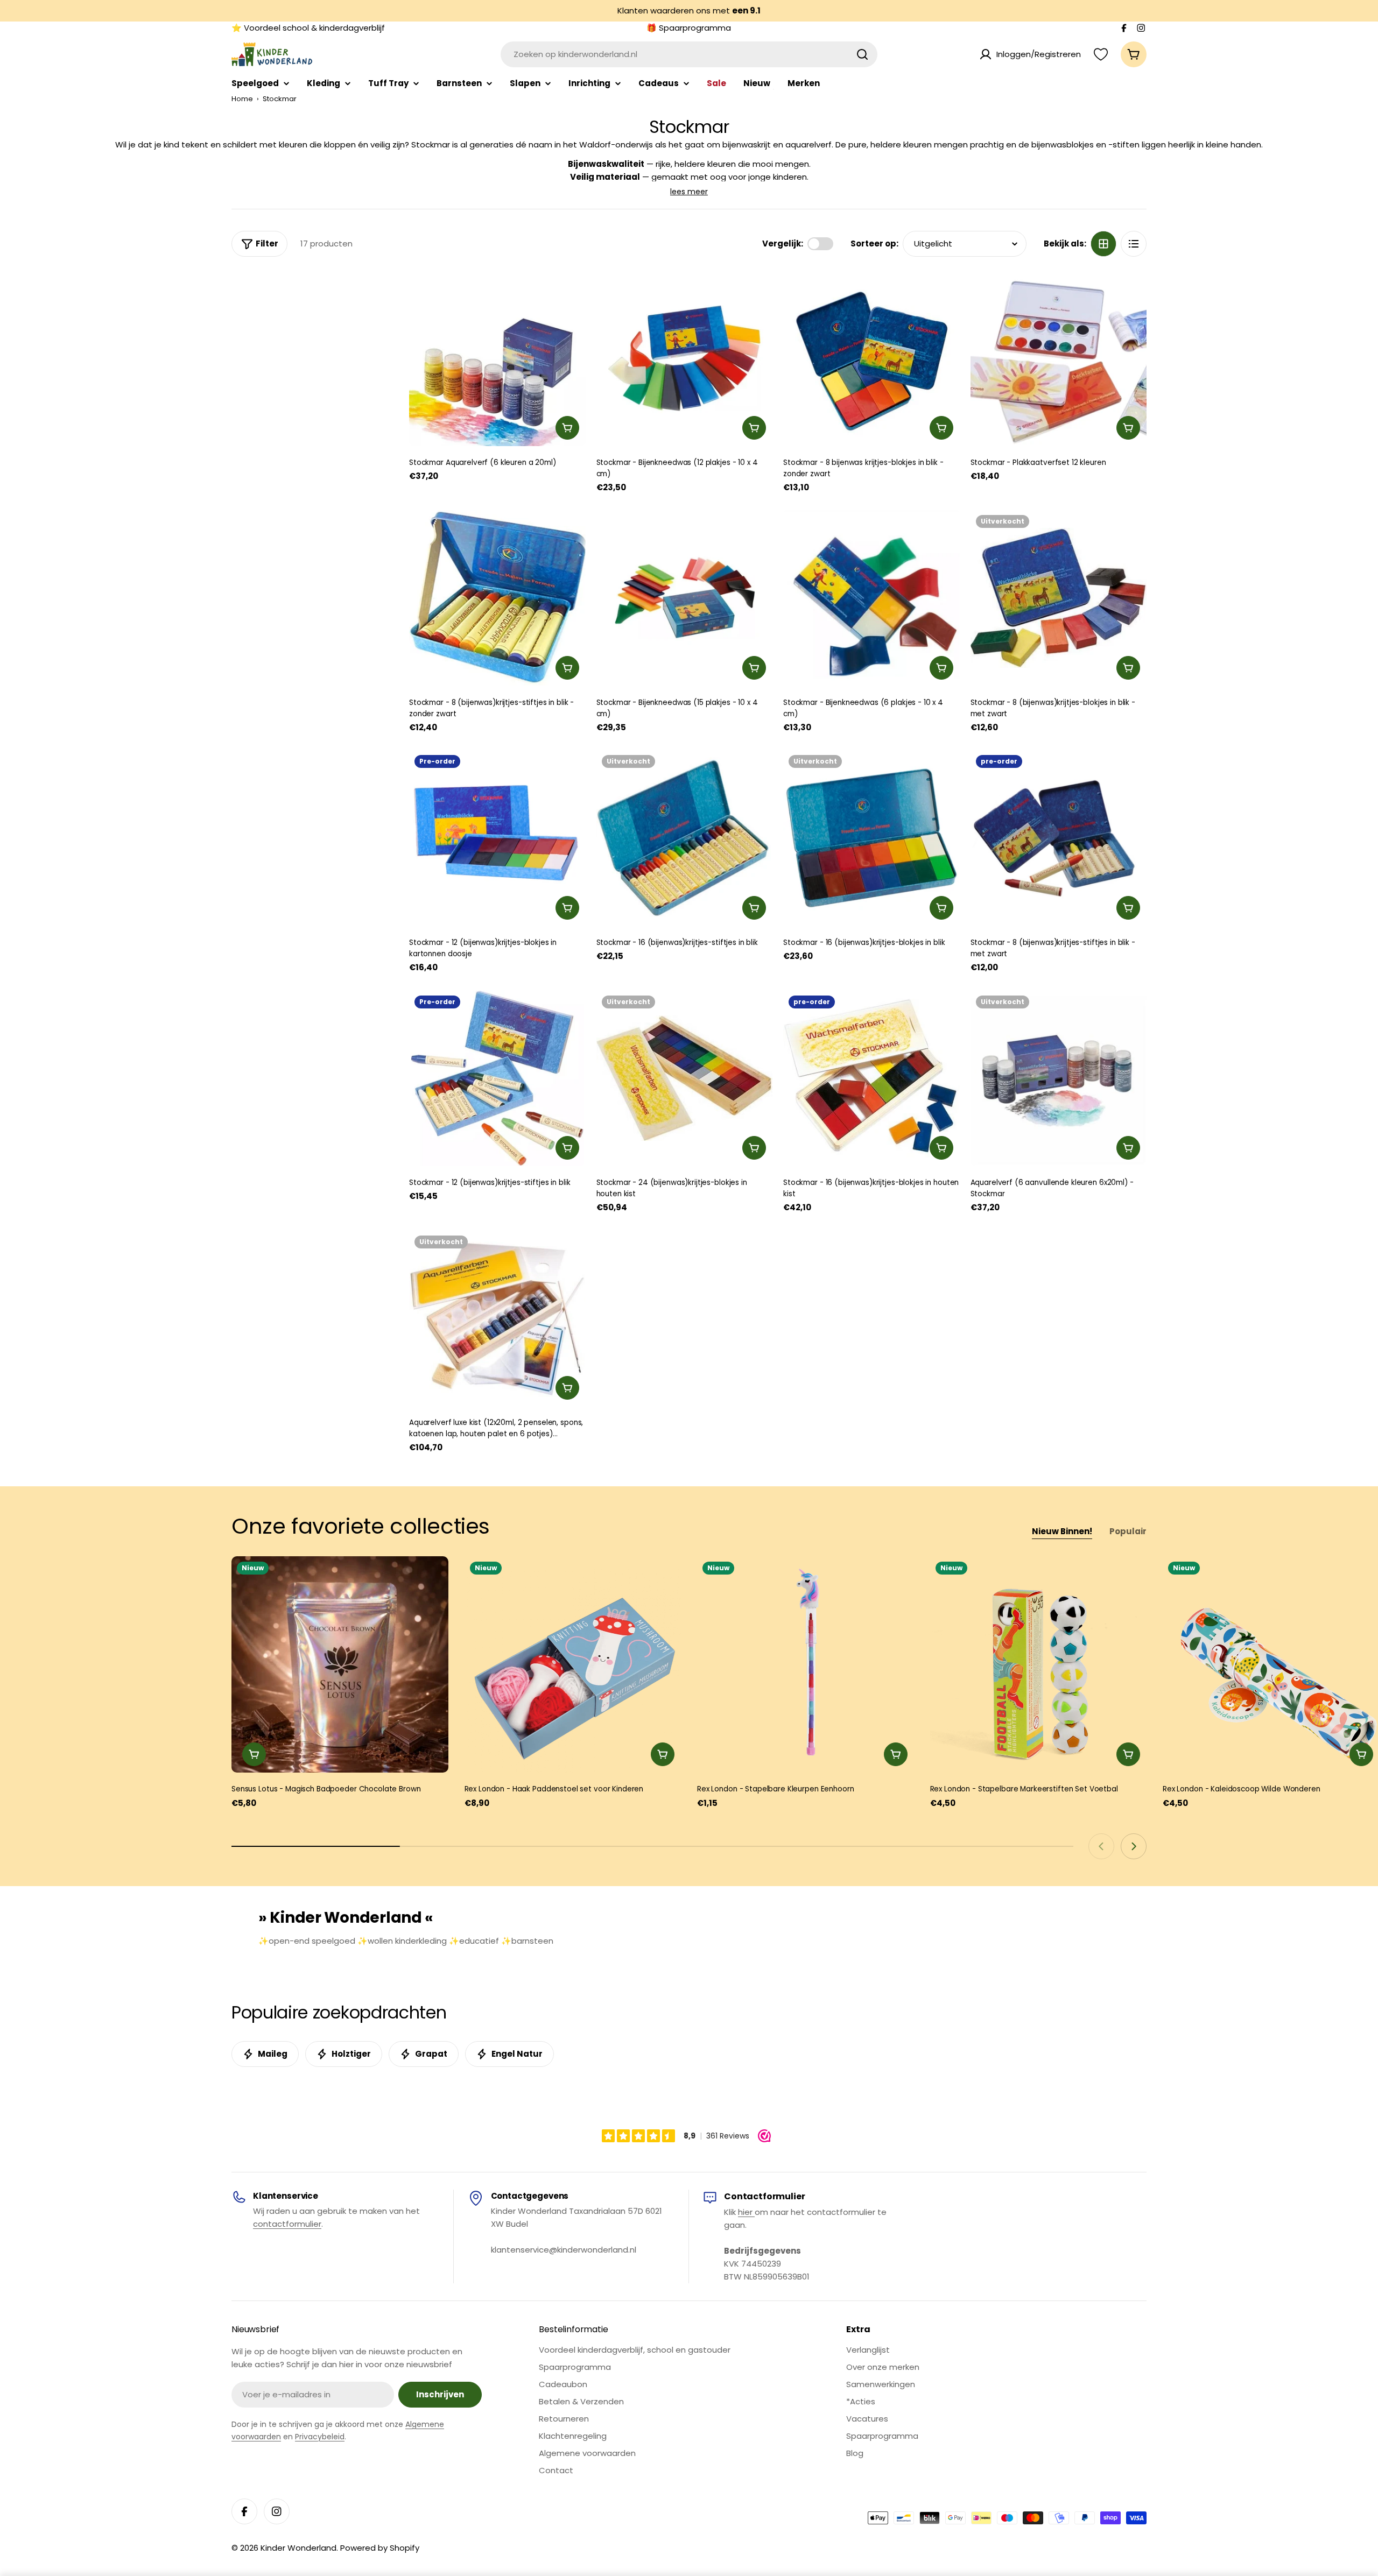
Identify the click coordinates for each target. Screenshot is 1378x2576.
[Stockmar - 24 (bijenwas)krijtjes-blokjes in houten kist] (685, 1078)
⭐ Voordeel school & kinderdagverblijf (308, 28)
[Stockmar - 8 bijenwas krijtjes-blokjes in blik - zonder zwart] (871, 358)
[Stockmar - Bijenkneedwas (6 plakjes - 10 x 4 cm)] (871, 598)
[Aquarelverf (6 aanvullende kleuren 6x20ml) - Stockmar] (1059, 1078)
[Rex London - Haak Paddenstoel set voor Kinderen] (573, 1665)
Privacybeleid (320, 2437)
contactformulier (287, 2224)
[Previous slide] (1101, 1846)
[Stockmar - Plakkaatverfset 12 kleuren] (1059, 358)
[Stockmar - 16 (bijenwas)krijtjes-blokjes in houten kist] (871, 1078)
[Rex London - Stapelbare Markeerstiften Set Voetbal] (1039, 1665)
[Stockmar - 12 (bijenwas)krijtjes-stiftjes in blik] (497, 1078)
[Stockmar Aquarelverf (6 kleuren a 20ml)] (497, 358)
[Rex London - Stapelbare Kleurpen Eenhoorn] (806, 1665)
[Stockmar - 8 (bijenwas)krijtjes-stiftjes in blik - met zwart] (1059, 838)
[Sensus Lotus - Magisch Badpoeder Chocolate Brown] (340, 1665)
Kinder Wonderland (298, 2548)
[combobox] (689, 54)
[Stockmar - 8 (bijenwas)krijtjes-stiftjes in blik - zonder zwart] (497, 598)
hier (746, 2212)
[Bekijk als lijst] (1134, 244)
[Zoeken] (862, 54)
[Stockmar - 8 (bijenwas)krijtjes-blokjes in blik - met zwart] (1059, 598)
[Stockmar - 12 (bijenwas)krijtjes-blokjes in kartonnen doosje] (497, 838)
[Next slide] (1134, 1846)
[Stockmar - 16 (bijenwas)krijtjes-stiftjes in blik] (685, 838)
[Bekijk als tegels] (1103, 244)
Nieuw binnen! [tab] (1062, 1531)
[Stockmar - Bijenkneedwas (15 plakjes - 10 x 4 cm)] (685, 598)
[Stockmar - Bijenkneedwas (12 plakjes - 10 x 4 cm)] (685, 358)
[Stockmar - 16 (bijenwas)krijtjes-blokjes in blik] (871, 838)
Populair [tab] (1128, 1531)
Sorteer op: (874, 244)
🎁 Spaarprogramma (689, 28)
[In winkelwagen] (567, 428)
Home (242, 99)
